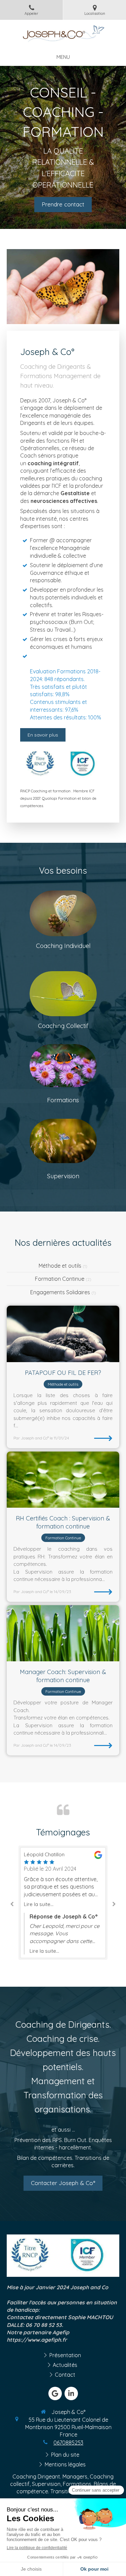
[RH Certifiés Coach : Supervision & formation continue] (63, 1480)
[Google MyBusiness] (55, 2393)
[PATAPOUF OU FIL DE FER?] (63, 1334)
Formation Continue (60, 1279)
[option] (63, 1903)
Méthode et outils (60, 1266)
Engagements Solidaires (60, 1292)
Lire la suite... (39, 1904)
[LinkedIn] (71, 2393)
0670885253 (68, 2443)
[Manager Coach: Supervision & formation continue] (63, 1633)
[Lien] (63, 1141)
